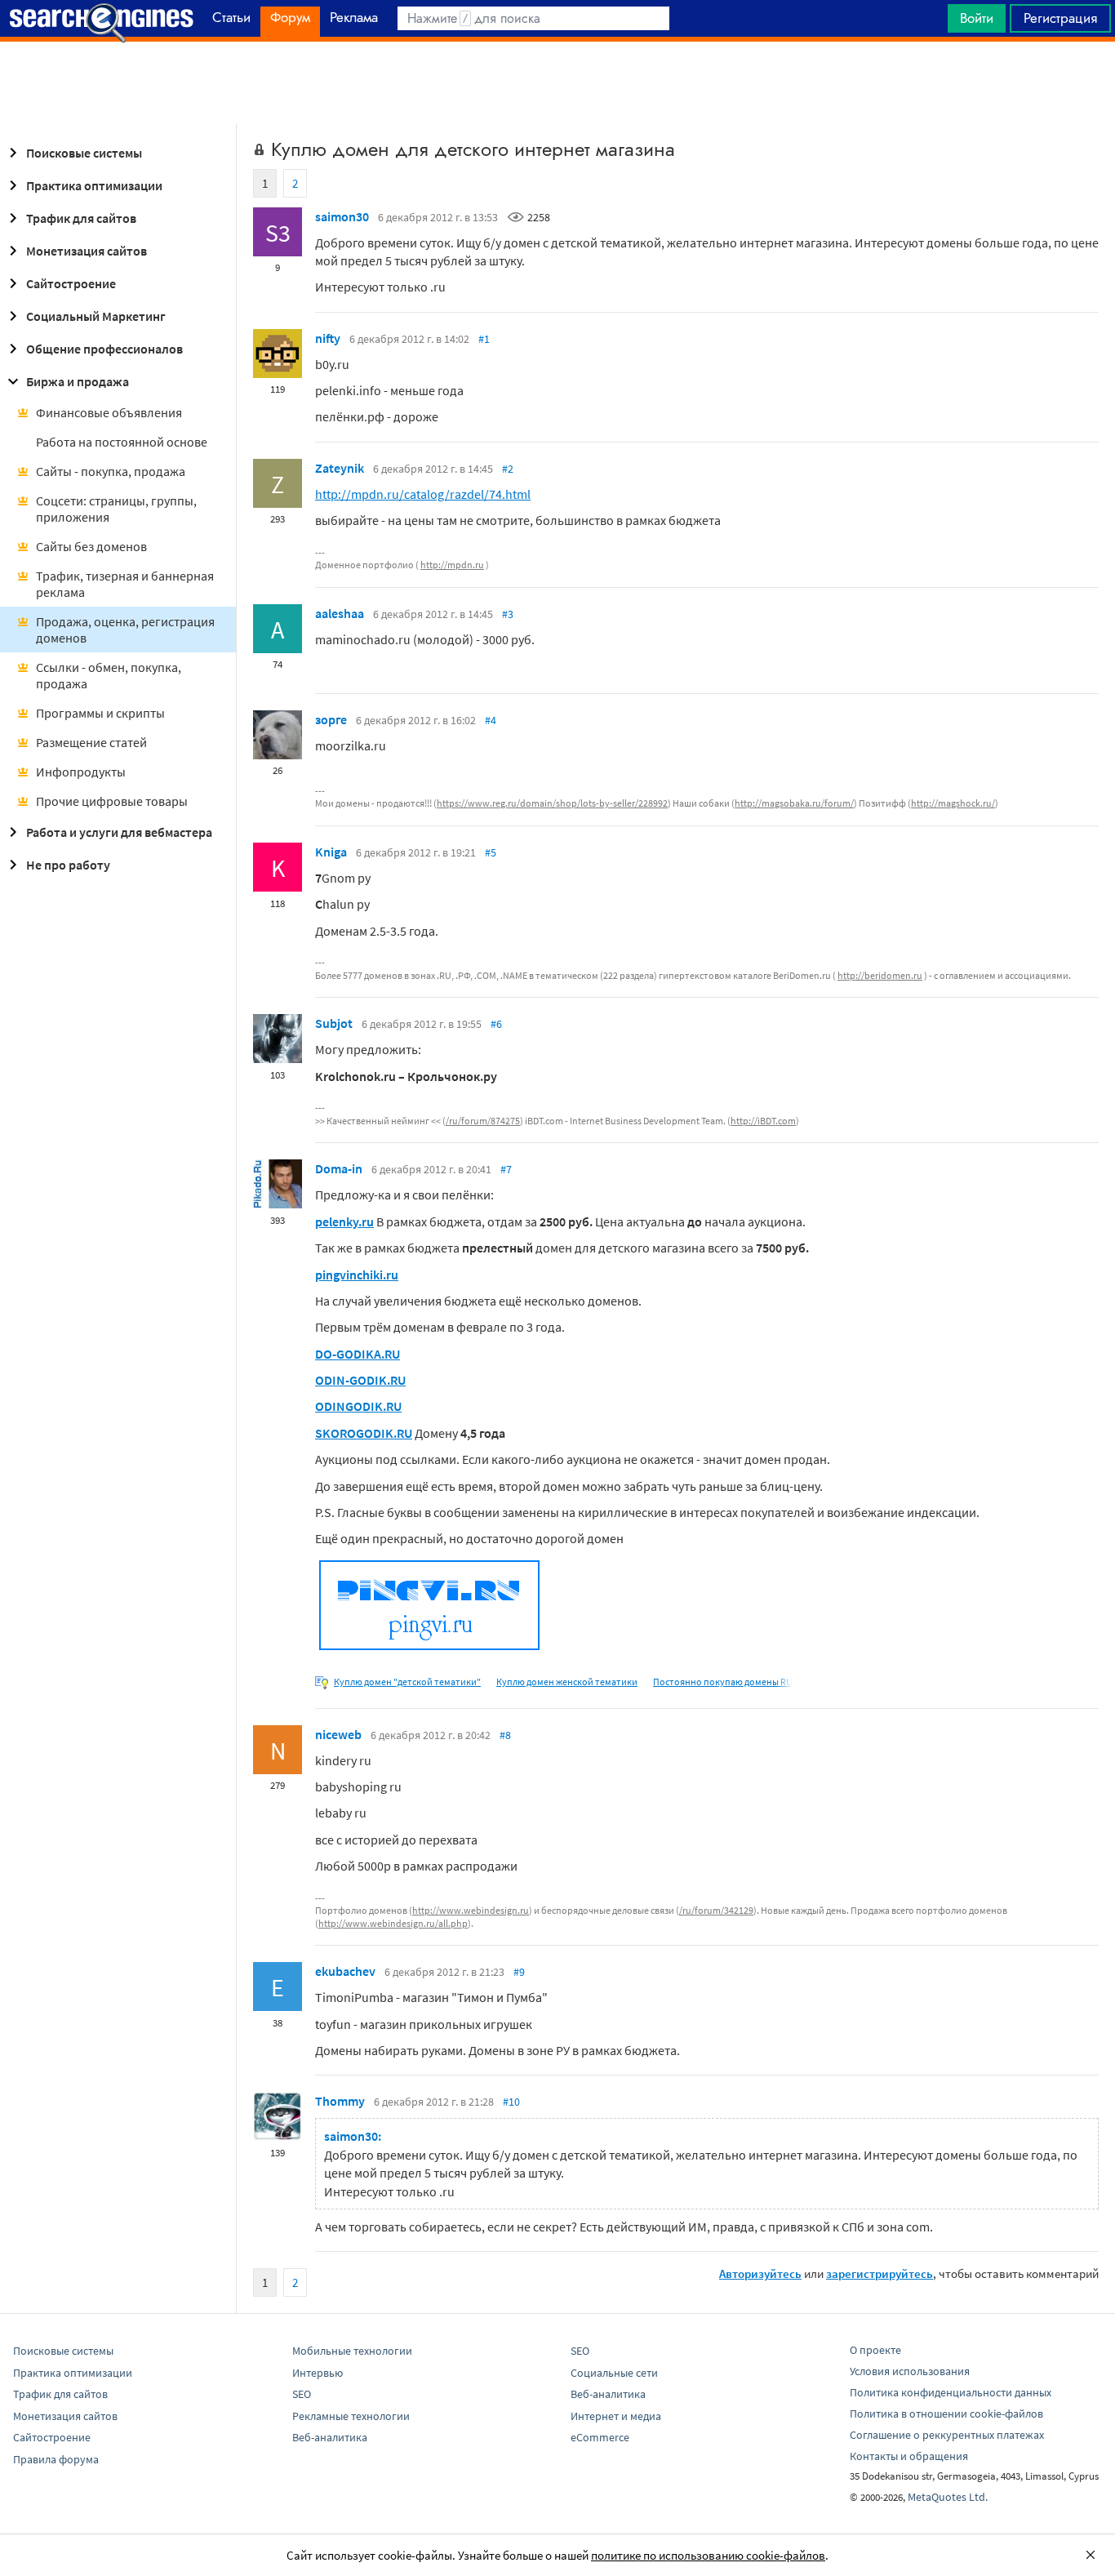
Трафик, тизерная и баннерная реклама (125, 584)
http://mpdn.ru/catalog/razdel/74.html (423, 494)
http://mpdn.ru (452, 565)
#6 (496, 1024)
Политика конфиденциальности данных (951, 2392)
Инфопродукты (81, 772)
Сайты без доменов (91, 546)
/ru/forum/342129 (716, 1910)
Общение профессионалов (104, 349)
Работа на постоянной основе (122, 442)
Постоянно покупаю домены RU (723, 1682)
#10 (511, 2102)
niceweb (338, 1734)
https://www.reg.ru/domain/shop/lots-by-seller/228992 (552, 803)
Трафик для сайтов (81, 218)
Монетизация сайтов (87, 251)
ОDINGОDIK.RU (358, 1406)
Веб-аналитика (330, 2437)
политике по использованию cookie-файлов (708, 2555)
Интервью (318, 2373)
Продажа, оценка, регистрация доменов (125, 630)
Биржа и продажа (78, 381)
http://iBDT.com (763, 1121)
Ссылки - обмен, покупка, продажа (109, 675)
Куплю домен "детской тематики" (407, 1682)
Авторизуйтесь (760, 2273)
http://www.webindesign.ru (471, 1910)
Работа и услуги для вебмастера (119, 832)
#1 (484, 339)
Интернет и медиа (616, 2416)
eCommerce (600, 2437)
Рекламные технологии (351, 2416)
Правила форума (56, 2459)
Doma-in (339, 1168)
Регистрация (1060, 18)
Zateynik (340, 468)
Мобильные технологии (352, 2351)
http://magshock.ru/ (953, 803)
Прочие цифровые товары (112, 801)
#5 (491, 852)
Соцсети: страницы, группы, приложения (116, 509)
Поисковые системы (84, 153)
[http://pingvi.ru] (429, 1649)
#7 (506, 1169)
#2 (508, 469)
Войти (977, 18)
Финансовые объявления (109, 412)
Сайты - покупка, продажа (111, 471)
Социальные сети (614, 2373)
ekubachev (345, 1971)
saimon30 (342, 216)
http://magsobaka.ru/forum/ (794, 803)
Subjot (334, 1023)
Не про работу (68, 865)
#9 (519, 1972)
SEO (302, 2394)
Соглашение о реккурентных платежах (947, 2435)
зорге (331, 719)
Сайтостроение (71, 283)
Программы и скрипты (100, 713)
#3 (508, 614)
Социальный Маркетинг (96, 316)
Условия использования (910, 2371)
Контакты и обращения (909, 2456)
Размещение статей (91, 742)
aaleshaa (340, 613)
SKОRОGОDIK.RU (364, 1433)
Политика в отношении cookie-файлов (946, 2414)
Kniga (331, 852)
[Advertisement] (557, 82)
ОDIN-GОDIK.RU (360, 1380)
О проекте (875, 2350)
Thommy (340, 2101)
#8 (505, 1735)
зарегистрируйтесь (880, 2273)
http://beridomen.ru (880, 975)
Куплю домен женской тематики (567, 1682)
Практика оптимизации (94, 185)
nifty (328, 338)
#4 (491, 720)
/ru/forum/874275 (483, 1121)
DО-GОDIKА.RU (358, 1354)
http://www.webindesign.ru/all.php (393, 1923)
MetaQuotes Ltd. (948, 2497)
